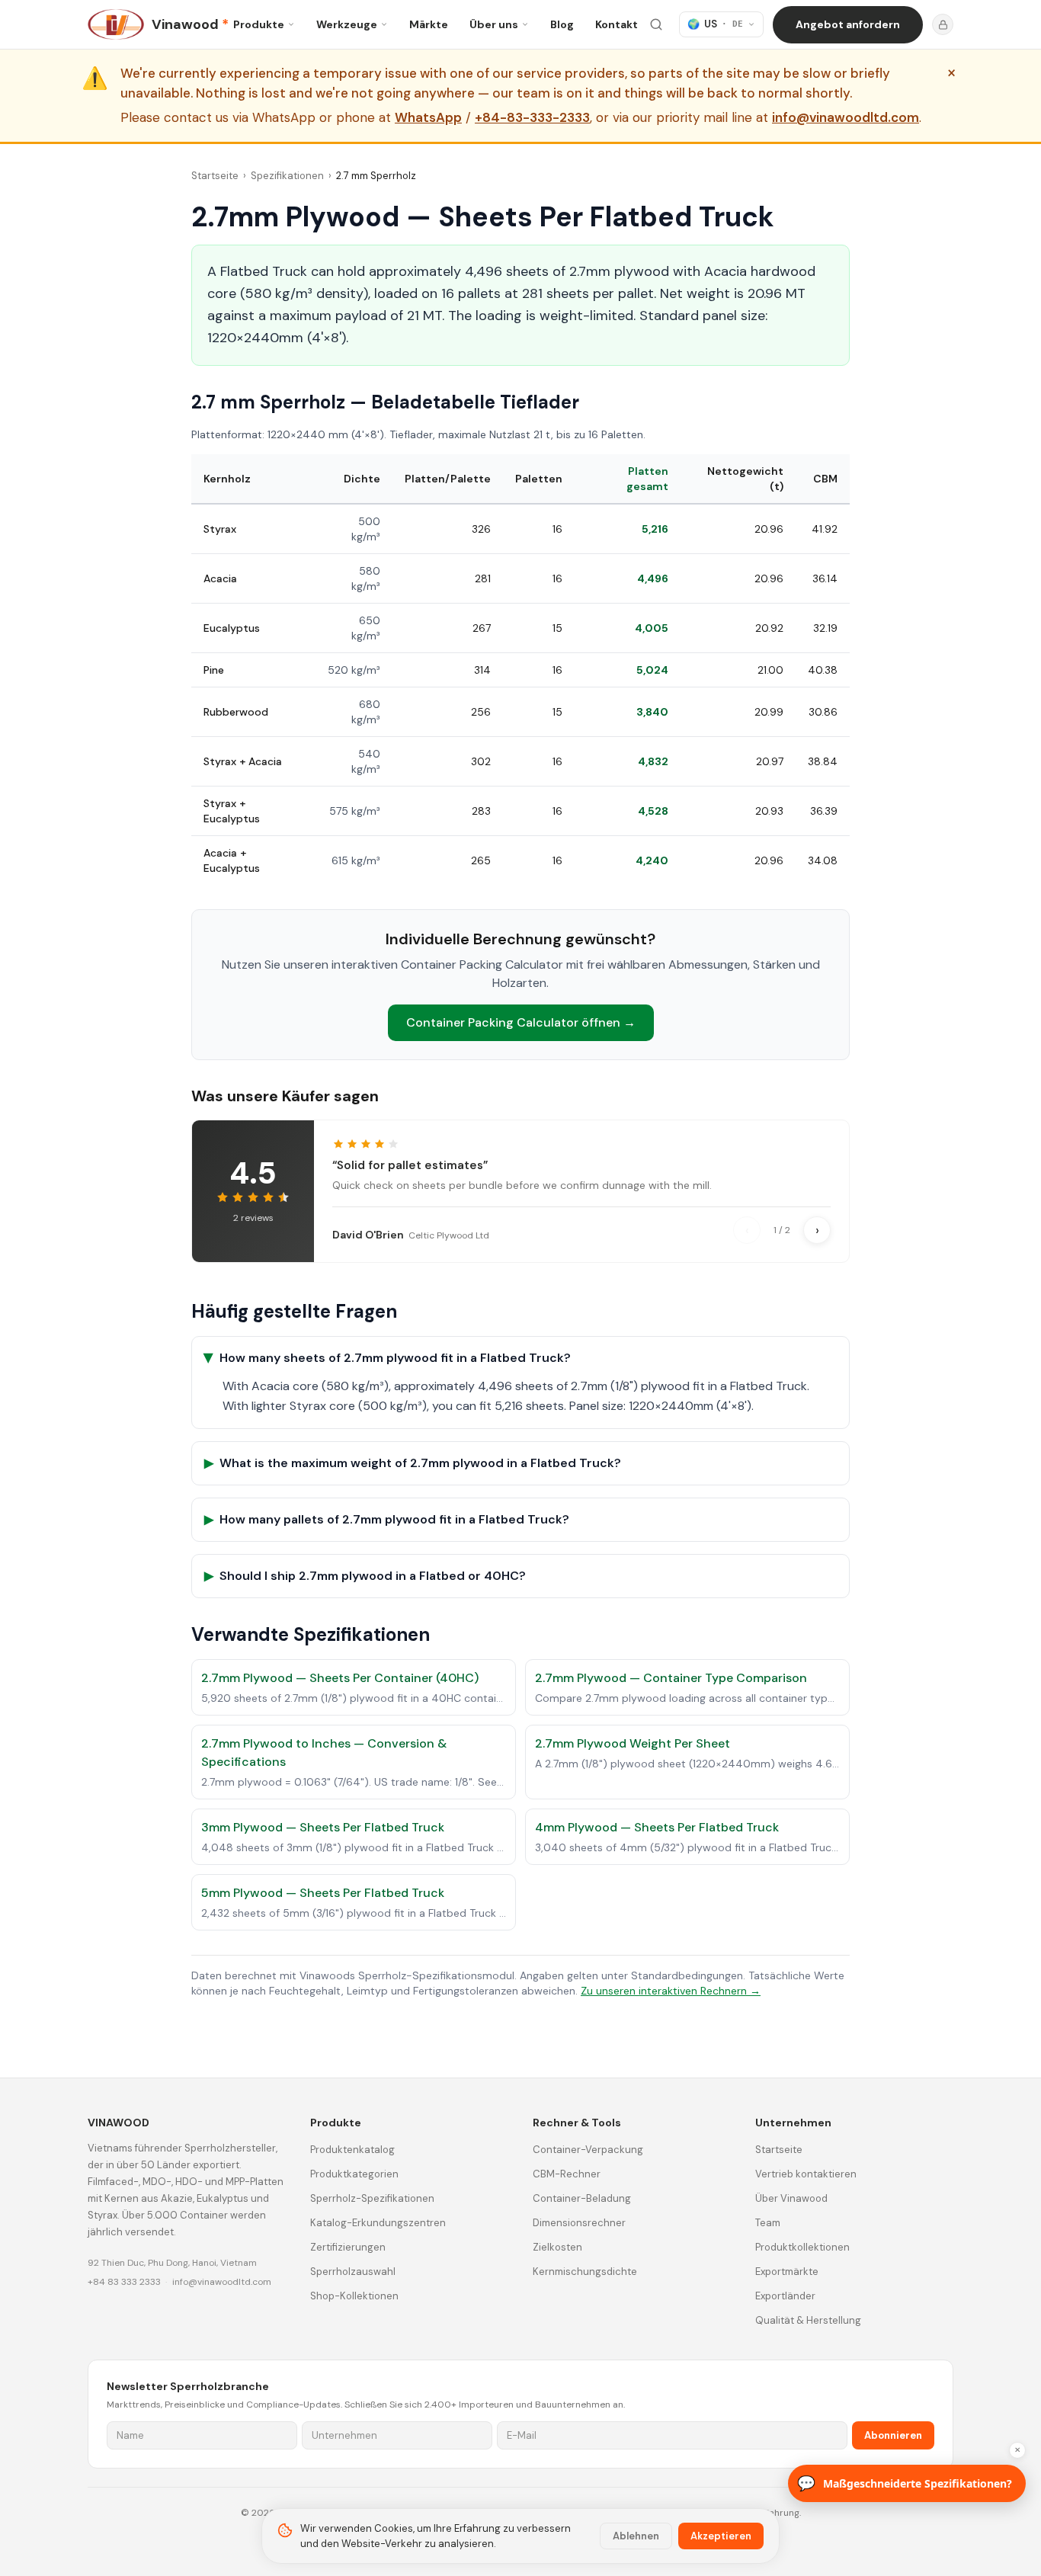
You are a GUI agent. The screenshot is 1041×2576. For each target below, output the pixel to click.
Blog (562, 24)
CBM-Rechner (567, 2174)
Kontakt (617, 24)
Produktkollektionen (802, 2247)
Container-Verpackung (588, 2150)
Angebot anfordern (848, 24)
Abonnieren (893, 2435)
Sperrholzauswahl (353, 2272)
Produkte (259, 24)
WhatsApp (428, 118)
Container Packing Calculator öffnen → (521, 1022)
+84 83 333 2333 (124, 2282)
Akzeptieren (721, 2536)
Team (768, 2223)
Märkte (429, 24)
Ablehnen (636, 2536)
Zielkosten (557, 2247)
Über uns (494, 24)
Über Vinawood (791, 2198)
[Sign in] (943, 24)
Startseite (215, 176)
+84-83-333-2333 (532, 118)
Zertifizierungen (348, 2247)
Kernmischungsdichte (585, 2272)
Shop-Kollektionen (354, 2296)
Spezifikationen (287, 176)
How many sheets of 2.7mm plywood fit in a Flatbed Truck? (388, 1358)
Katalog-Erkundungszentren (378, 2223)
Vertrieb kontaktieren (806, 2174)
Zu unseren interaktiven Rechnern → (671, 1991)
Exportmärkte (787, 2272)
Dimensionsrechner (579, 2223)
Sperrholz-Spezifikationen (372, 2198)
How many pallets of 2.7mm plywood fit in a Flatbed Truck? (387, 1519)
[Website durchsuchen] (656, 24)
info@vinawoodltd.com (846, 118)
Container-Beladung (582, 2198)
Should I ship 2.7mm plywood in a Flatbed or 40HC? (365, 1576)
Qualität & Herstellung (808, 2320)
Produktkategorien (354, 2174)
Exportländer (785, 2296)
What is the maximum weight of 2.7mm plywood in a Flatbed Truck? (413, 1463)
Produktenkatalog (352, 2150)
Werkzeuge (347, 24)
